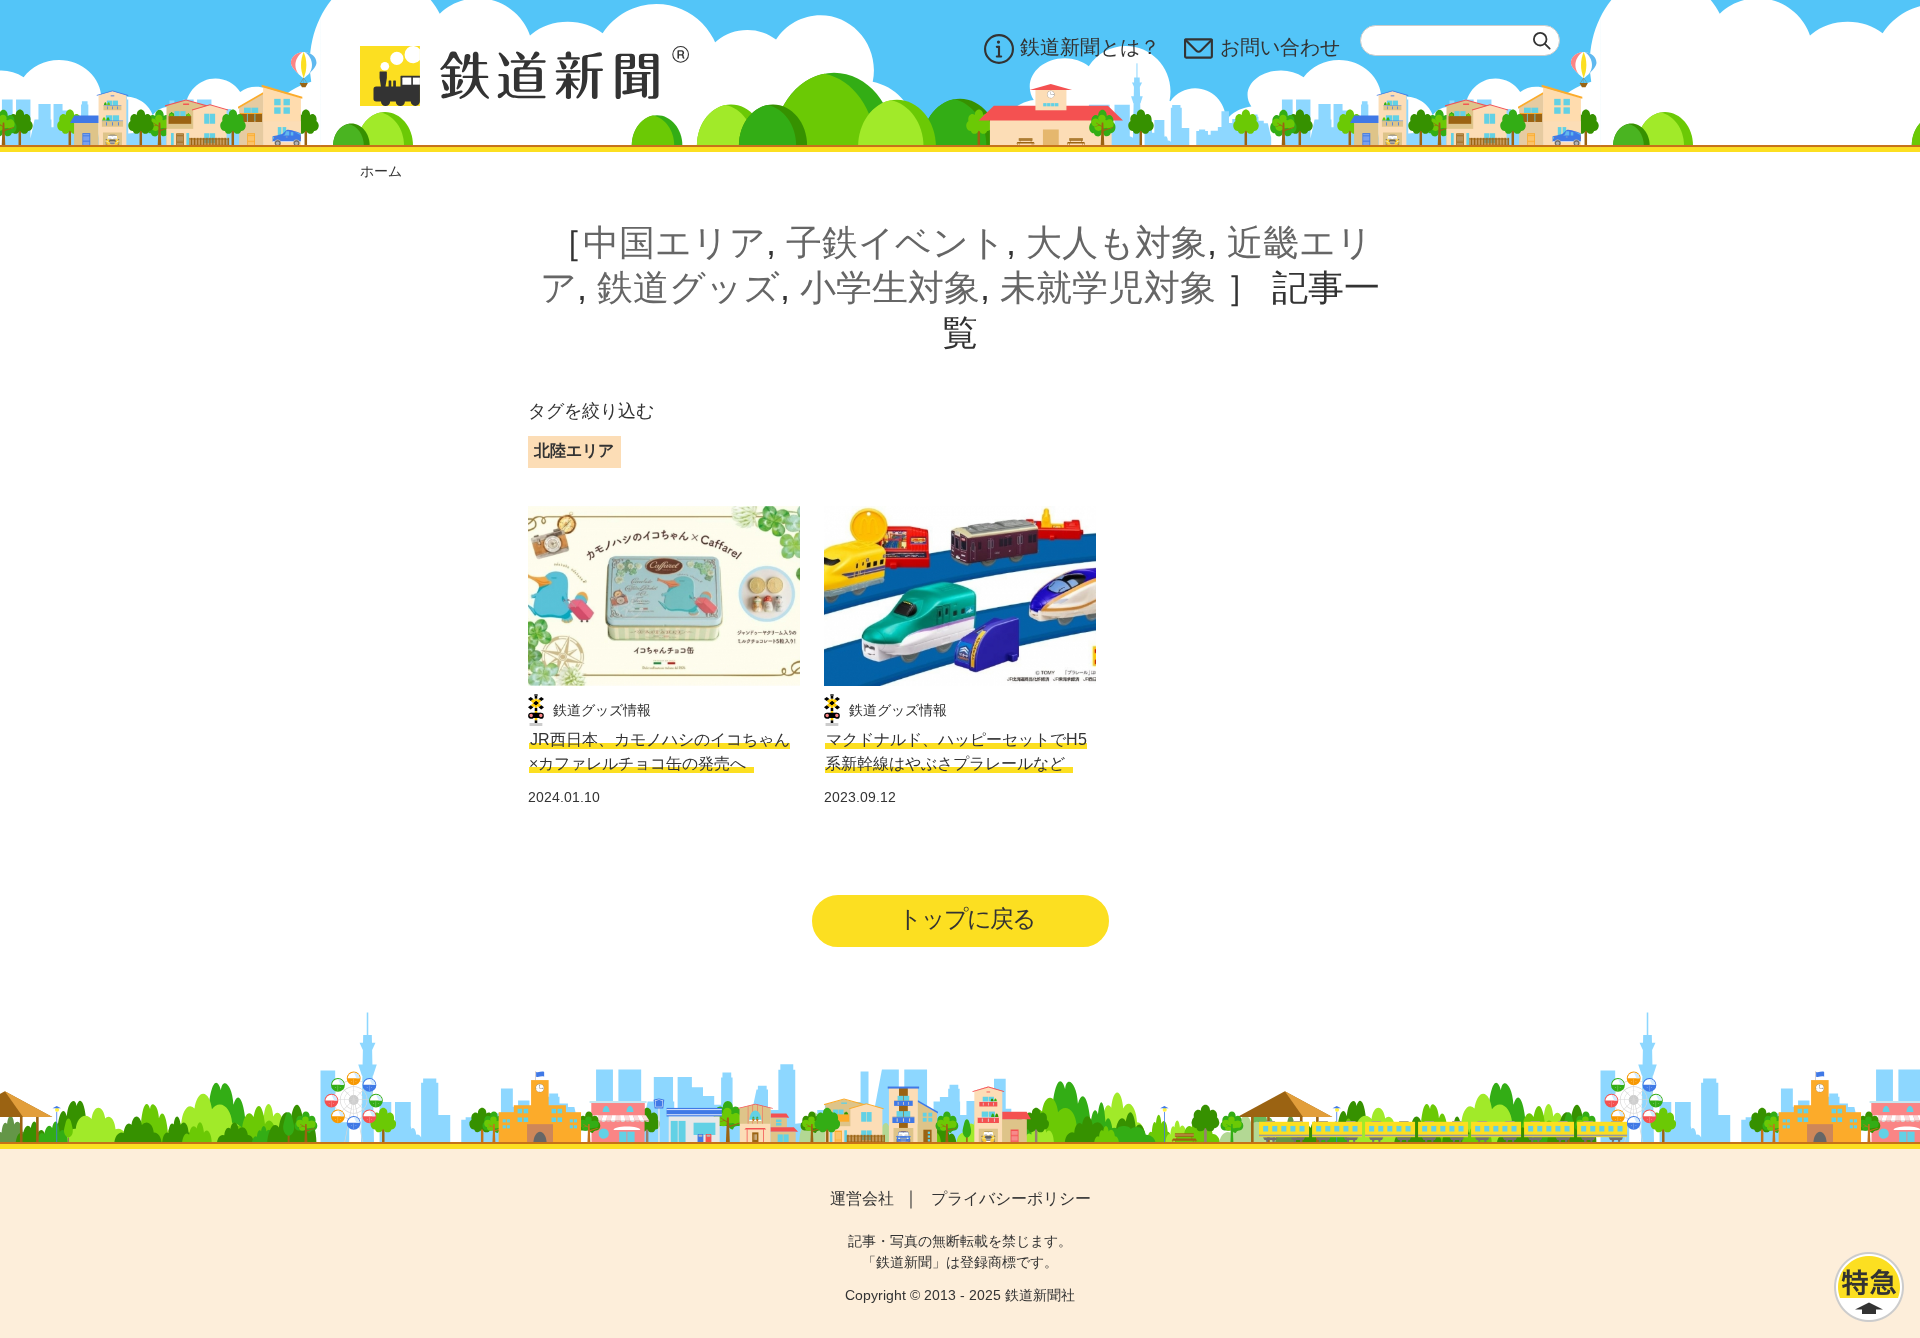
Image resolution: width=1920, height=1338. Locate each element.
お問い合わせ (1280, 47)
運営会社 (862, 1198)
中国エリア (674, 242)
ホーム (381, 171)
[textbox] (1460, 40)
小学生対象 (890, 287)
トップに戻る (966, 918)
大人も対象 (1116, 242)
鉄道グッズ (688, 287)
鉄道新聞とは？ (1090, 47)
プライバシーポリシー (1011, 1198)
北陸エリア (574, 450)
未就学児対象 (1108, 287)
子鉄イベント (896, 242)
